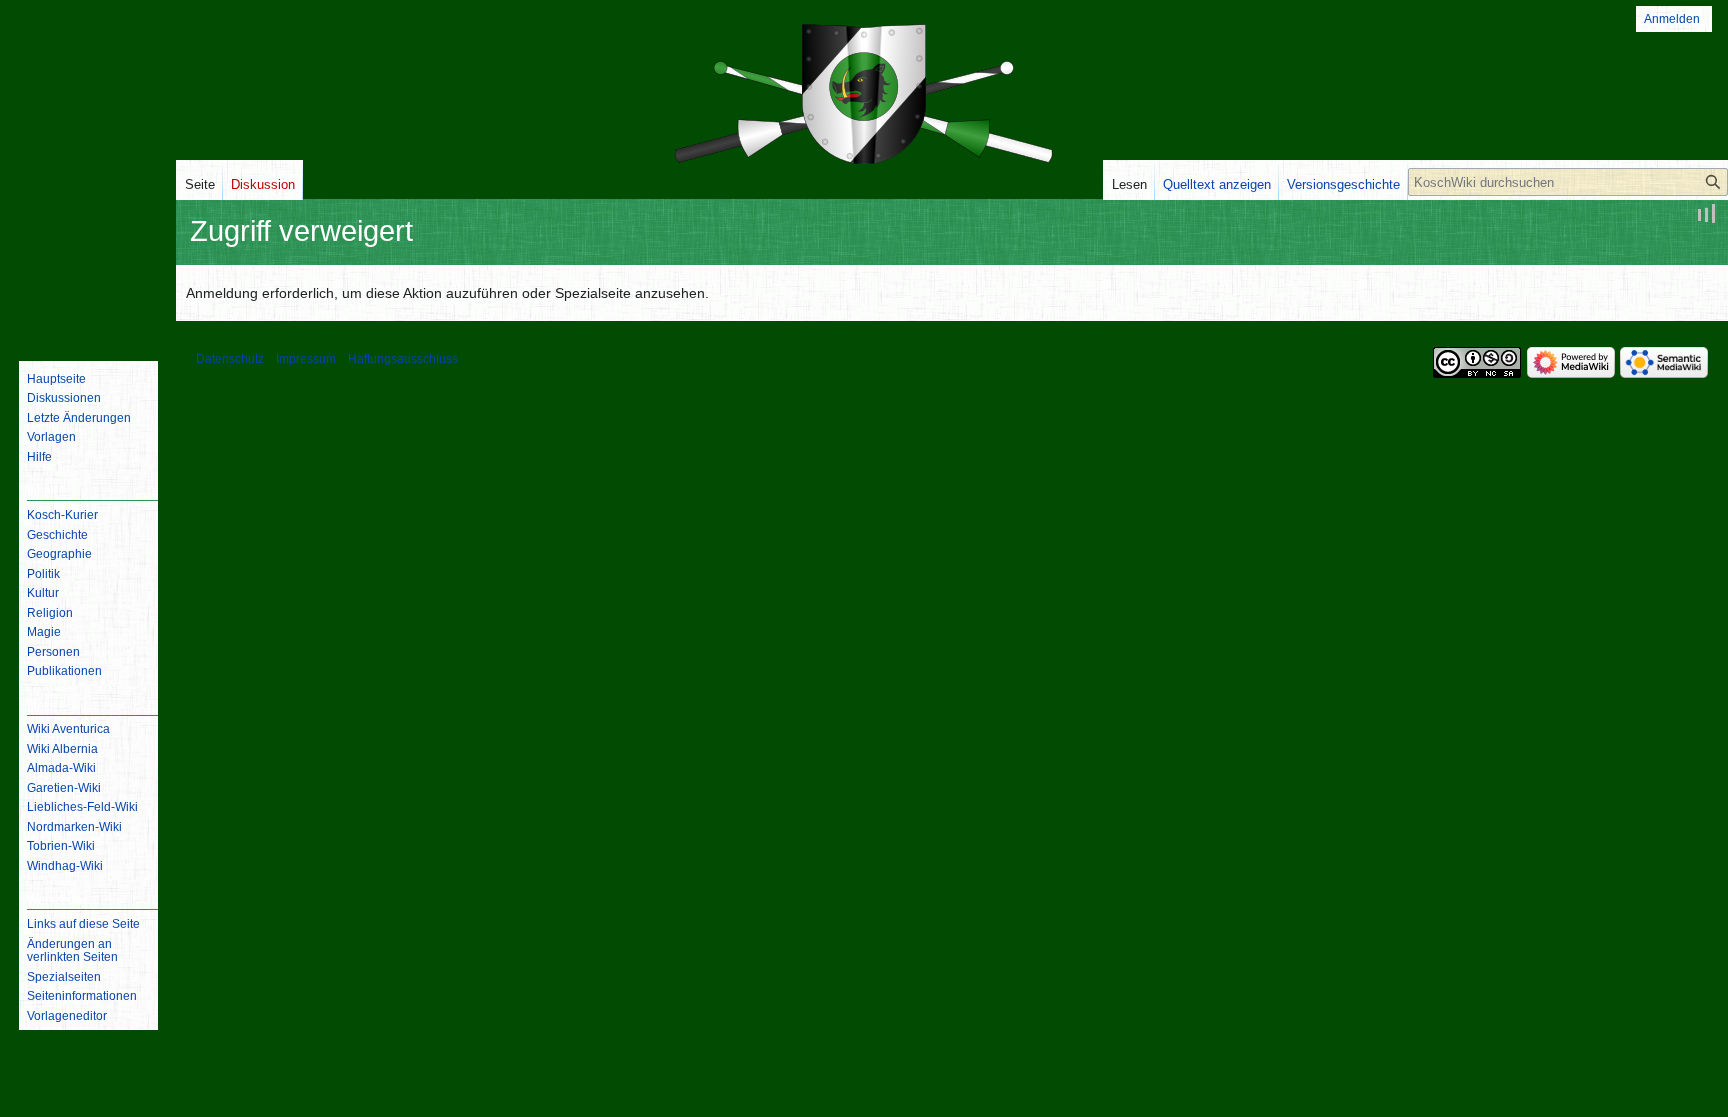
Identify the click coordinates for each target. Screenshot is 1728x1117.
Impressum (306, 359)
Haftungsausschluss (403, 359)
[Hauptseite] (88, 265)
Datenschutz (230, 359)
